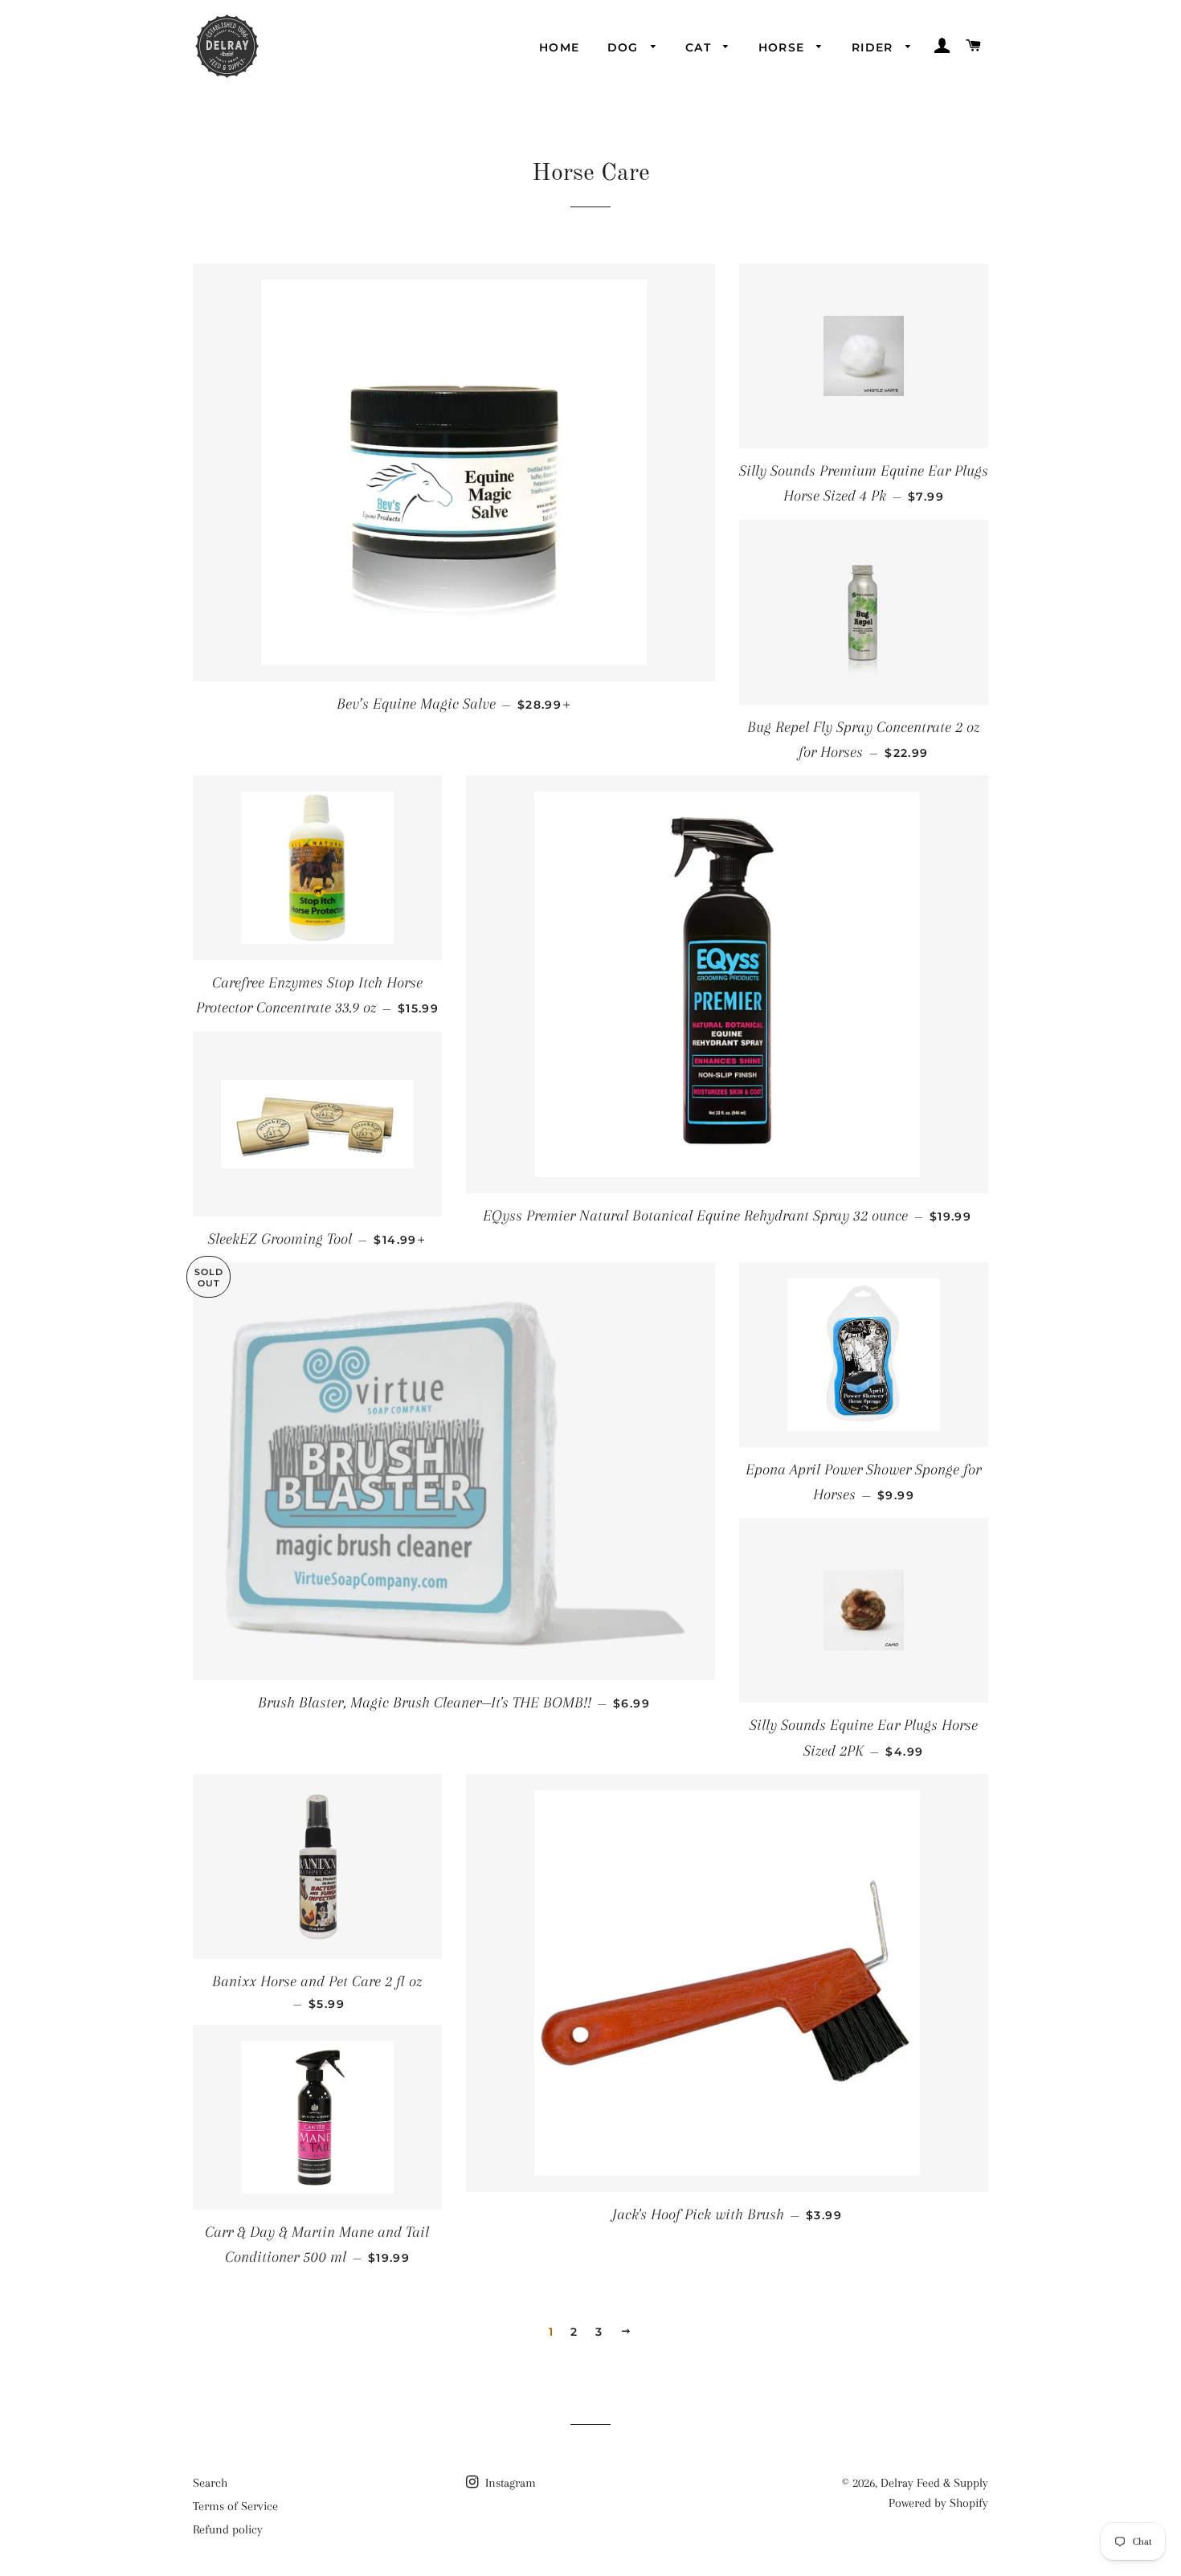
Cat (701, 47)
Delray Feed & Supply (934, 2483)
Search (210, 2483)
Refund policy (228, 2529)
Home (560, 47)
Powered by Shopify (938, 2503)
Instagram (509, 2483)
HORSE (784, 47)
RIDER (875, 47)
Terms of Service (235, 2506)
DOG (625, 47)
